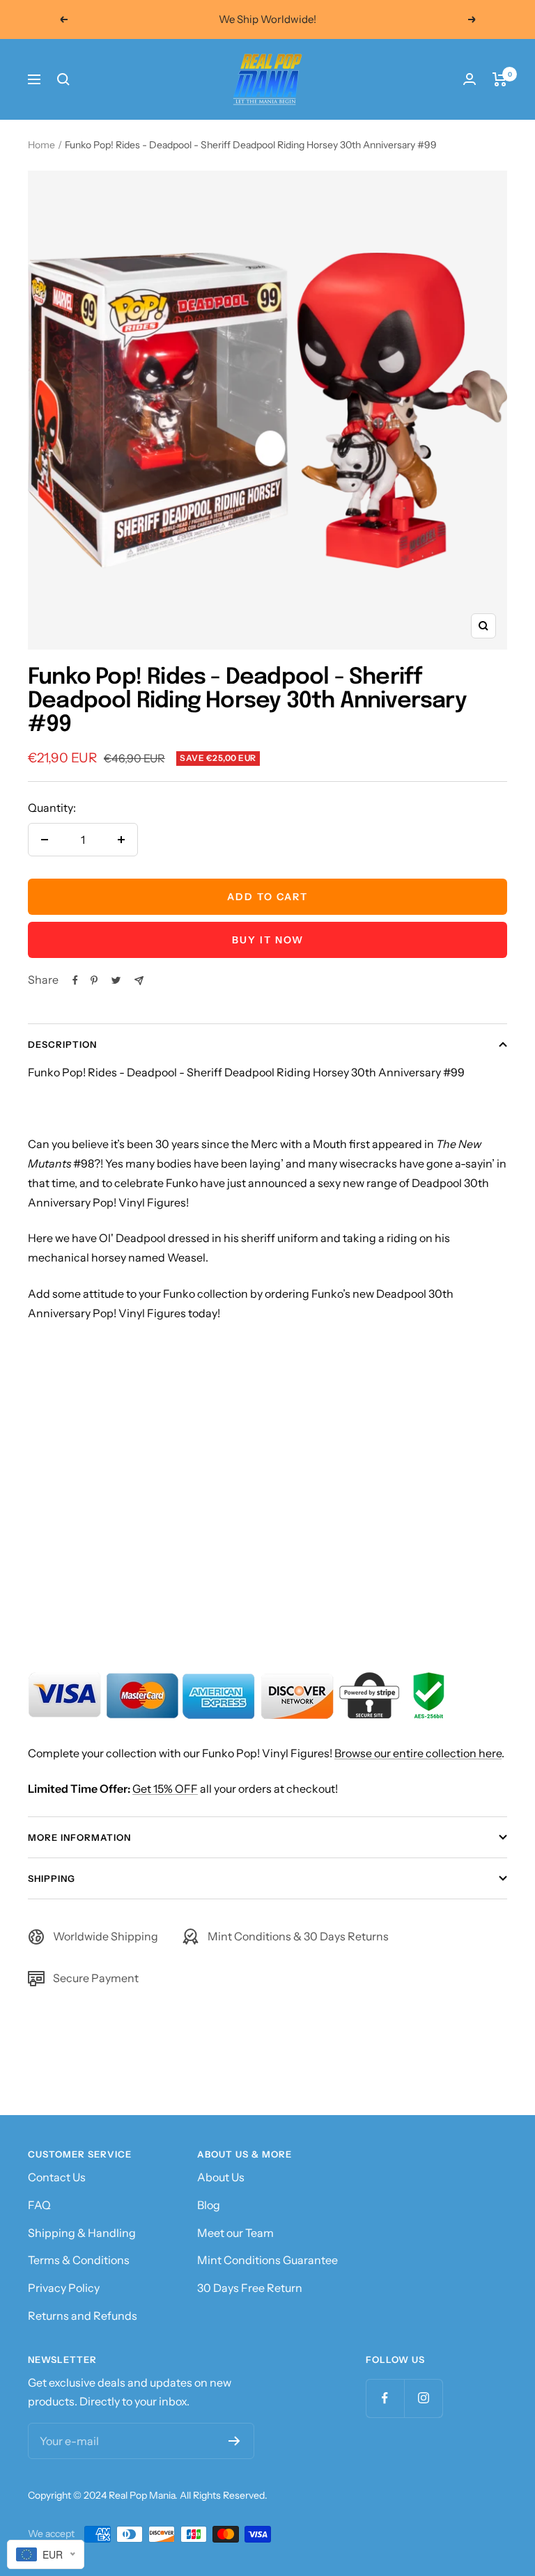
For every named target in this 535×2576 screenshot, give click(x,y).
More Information (79, 1837)
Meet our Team (235, 2233)
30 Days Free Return (250, 2288)
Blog (209, 2205)
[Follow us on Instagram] (423, 2398)
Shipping (52, 1878)
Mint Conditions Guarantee (267, 2260)
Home (41, 145)
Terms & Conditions (79, 2260)
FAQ (39, 2205)
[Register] (234, 2441)
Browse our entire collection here (418, 1753)
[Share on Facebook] (75, 980)
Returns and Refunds (83, 2316)
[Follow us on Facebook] (385, 2398)
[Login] (470, 79)
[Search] (63, 79)
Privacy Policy (64, 2288)
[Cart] (500, 79)
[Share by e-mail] (139, 981)
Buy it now (268, 940)
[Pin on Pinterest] (94, 980)
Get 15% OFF (165, 1789)
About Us (221, 2177)
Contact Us (57, 2177)
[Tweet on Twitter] (116, 980)
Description (62, 1044)
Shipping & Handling (82, 2233)
